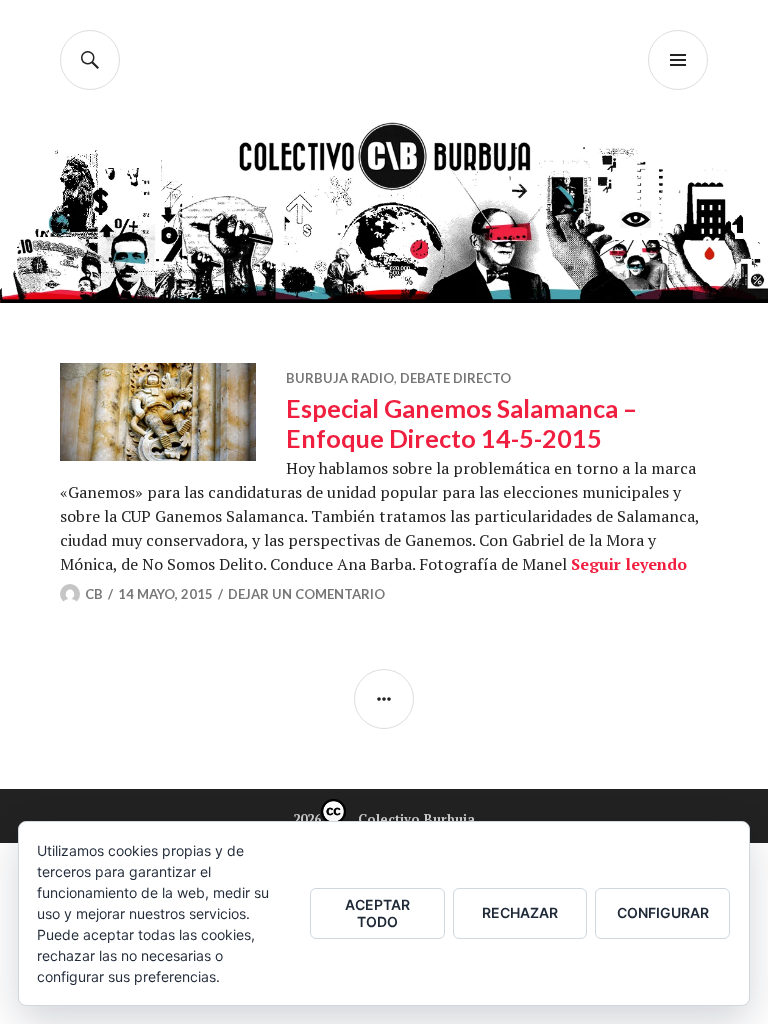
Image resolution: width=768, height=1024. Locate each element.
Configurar (663, 912)
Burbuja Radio (340, 378)
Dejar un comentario (306, 594)
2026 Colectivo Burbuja (384, 819)
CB (94, 594)
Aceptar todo (377, 913)
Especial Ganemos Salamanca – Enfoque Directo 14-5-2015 (461, 423)
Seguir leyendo (629, 564)
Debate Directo (455, 378)
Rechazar (520, 912)
